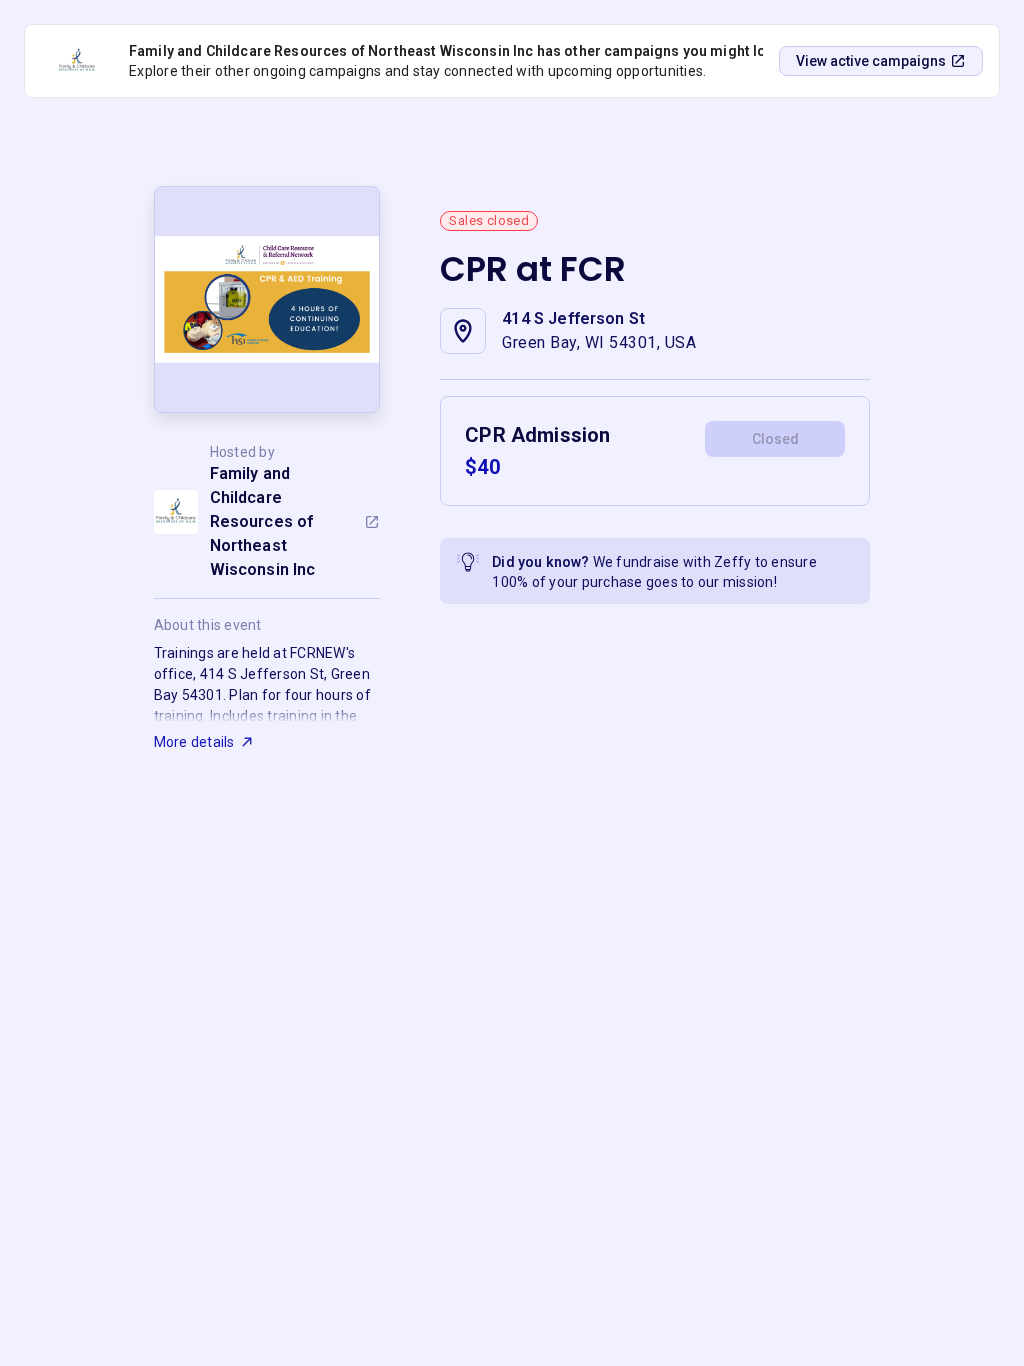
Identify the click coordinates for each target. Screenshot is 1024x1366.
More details (194, 742)
